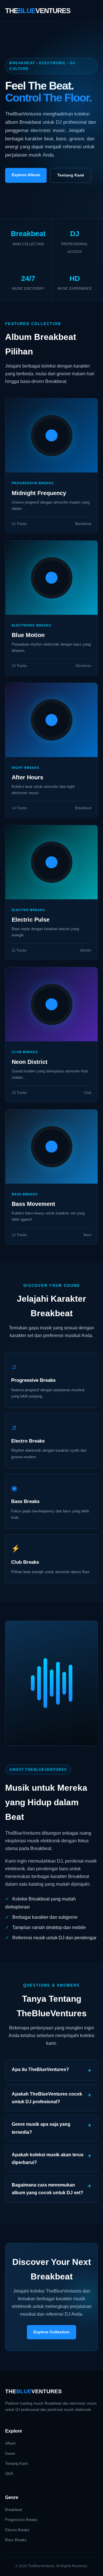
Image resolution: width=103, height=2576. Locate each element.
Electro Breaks (17, 2530)
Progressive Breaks (21, 2520)
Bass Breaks (16, 2540)
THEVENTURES (38, 11)
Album (10, 2443)
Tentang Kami (71, 175)
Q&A (9, 2473)
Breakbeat (14, 2510)
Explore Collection (51, 2332)
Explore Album (26, 175)
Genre (10, 2454)
